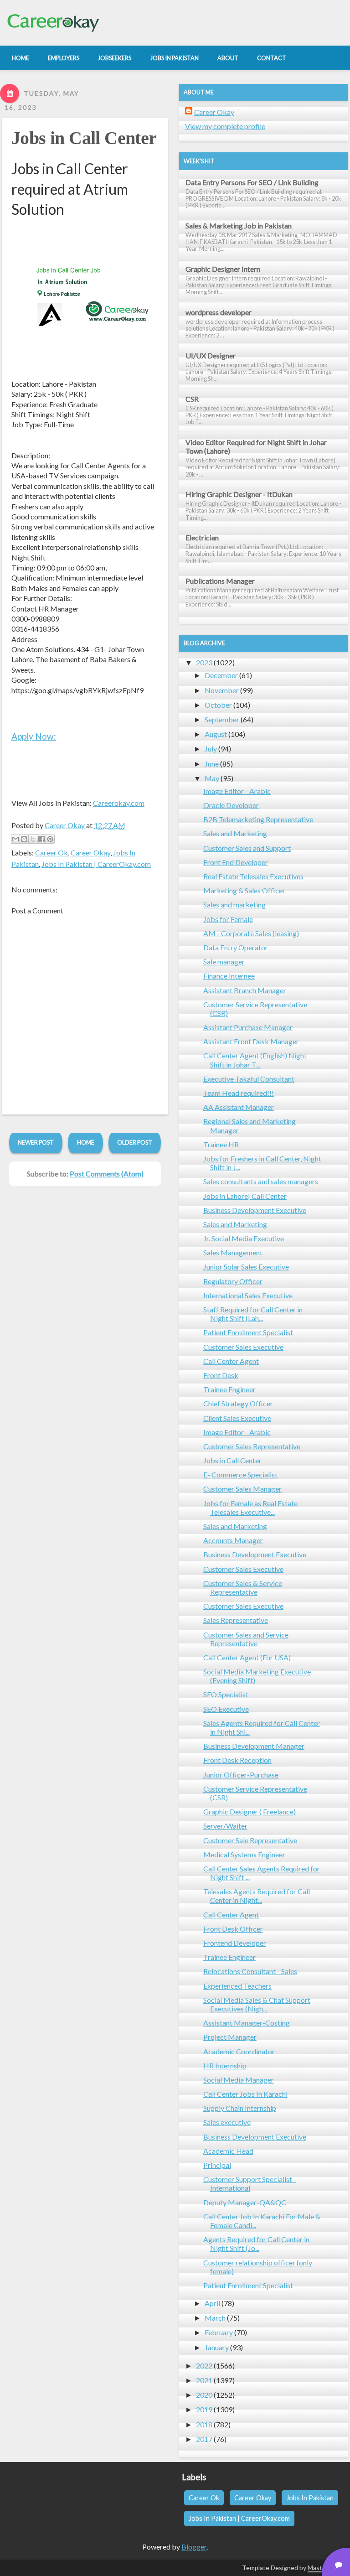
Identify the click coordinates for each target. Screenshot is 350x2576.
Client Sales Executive (237, 1418)
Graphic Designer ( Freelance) (250, 1811)
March (215, 2318)
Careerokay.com (119, 803)
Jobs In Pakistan (310, 2498)
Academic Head (228, 2151)
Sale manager (224, 961)
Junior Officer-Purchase (241, 1775)
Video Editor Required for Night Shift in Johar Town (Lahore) (256, 446)
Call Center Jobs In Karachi (245, 2094)
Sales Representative (236, 1620)
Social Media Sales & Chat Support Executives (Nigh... (257, 2004)
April (212, 2303)
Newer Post (36, 1142)
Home (86, 1142)
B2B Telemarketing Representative (258, 819)
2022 (204, 2366)
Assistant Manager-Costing (247, 2023)
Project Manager (230, 2037)
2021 (204, 2380)
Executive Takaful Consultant (249, 1079)
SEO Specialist (226, 1694)
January (217, 2347)
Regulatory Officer (233, 1281)
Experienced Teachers (237, 1986)
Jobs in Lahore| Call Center (245, 1196)
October (218, 705)
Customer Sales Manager (242, 1489)
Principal (217, 2165)
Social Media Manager (239, 2080)
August (216, 734)
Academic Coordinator (239, 2051)
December (221, 675)
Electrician (202, 537)
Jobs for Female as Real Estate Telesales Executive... (250, 1508)
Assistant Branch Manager (245, 990)
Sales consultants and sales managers (261, 1181)
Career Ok (51, 853)
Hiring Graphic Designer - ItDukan (239, 494)
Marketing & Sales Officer (244, 890)
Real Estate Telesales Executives (253, 876)
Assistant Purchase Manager (248, 1027)
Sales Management (233, 1252)
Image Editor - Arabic (237, 791)
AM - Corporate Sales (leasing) (251, 933)
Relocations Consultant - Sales (250, 1971)
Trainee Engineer (229, 1389)
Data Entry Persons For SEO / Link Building (252, 182)
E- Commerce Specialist (240, 1475)
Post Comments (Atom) (107, 1174)
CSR (192, 399)
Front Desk (221, 1375)
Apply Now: (34, 736)
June (212, 764)
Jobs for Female (228, 919)
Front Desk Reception (237, 1760)
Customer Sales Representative (252, 1446)
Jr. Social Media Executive (244, 1238)
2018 (204, 2424)
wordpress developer (219, 312)
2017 (204, 2439)
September (222, 719)
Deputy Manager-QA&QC (245, 2202)
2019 (204, 2409)
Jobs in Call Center (84, 138)
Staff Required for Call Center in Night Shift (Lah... (253, 1314)
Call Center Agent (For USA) (247, 1657)
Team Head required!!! (239, 1093)
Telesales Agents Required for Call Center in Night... (257, 1896)
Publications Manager (220, 581)
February (219, 2332)
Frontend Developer (235, 1943)
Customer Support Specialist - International (250, 2183)
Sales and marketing (234, 904)
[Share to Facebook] (41, 839)
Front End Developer (236, 862)
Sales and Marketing (235, 833)
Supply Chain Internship (240, 2108)
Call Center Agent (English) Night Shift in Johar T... (255, 1060)
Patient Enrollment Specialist (248, 1332)
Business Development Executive (255, 1210)
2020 (204, 2395)
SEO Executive (226, 1709)
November (222, 690)
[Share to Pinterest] (50, 839)
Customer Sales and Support (247, 848)
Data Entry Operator (236, 947)
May (212, 778)
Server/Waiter (225, 1826)
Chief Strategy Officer (238, 1403)
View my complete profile (225, 126)
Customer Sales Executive (243, 1347)
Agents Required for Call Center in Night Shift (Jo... (256, 2244)
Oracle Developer (231, 805)
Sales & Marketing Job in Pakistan (239, 225)
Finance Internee (229, 976)
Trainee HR (221, 1144)
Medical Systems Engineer (244, 1854)
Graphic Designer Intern (223, 269)
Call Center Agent (231, 1361)
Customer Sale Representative (250, 1840)
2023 (204, 662)
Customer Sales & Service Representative (243, 1587)
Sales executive (227, 2122)
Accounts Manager (233, 1540)
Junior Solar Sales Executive (246, 1267)
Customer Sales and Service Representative (246, 1639)
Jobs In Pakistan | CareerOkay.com (96, 864)
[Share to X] (33, 839)
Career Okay (90, 853)
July (211, 749)
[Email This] (15, 839)
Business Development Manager (254, 1746)
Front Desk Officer (233, 1929)
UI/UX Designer (211, 355)
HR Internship (225, 2065)
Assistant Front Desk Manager (251, 1041)
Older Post (135, 1142)
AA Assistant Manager (239, 1107)
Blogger (194, 2547)
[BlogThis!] (24, 839)
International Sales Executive (248, 1295)
